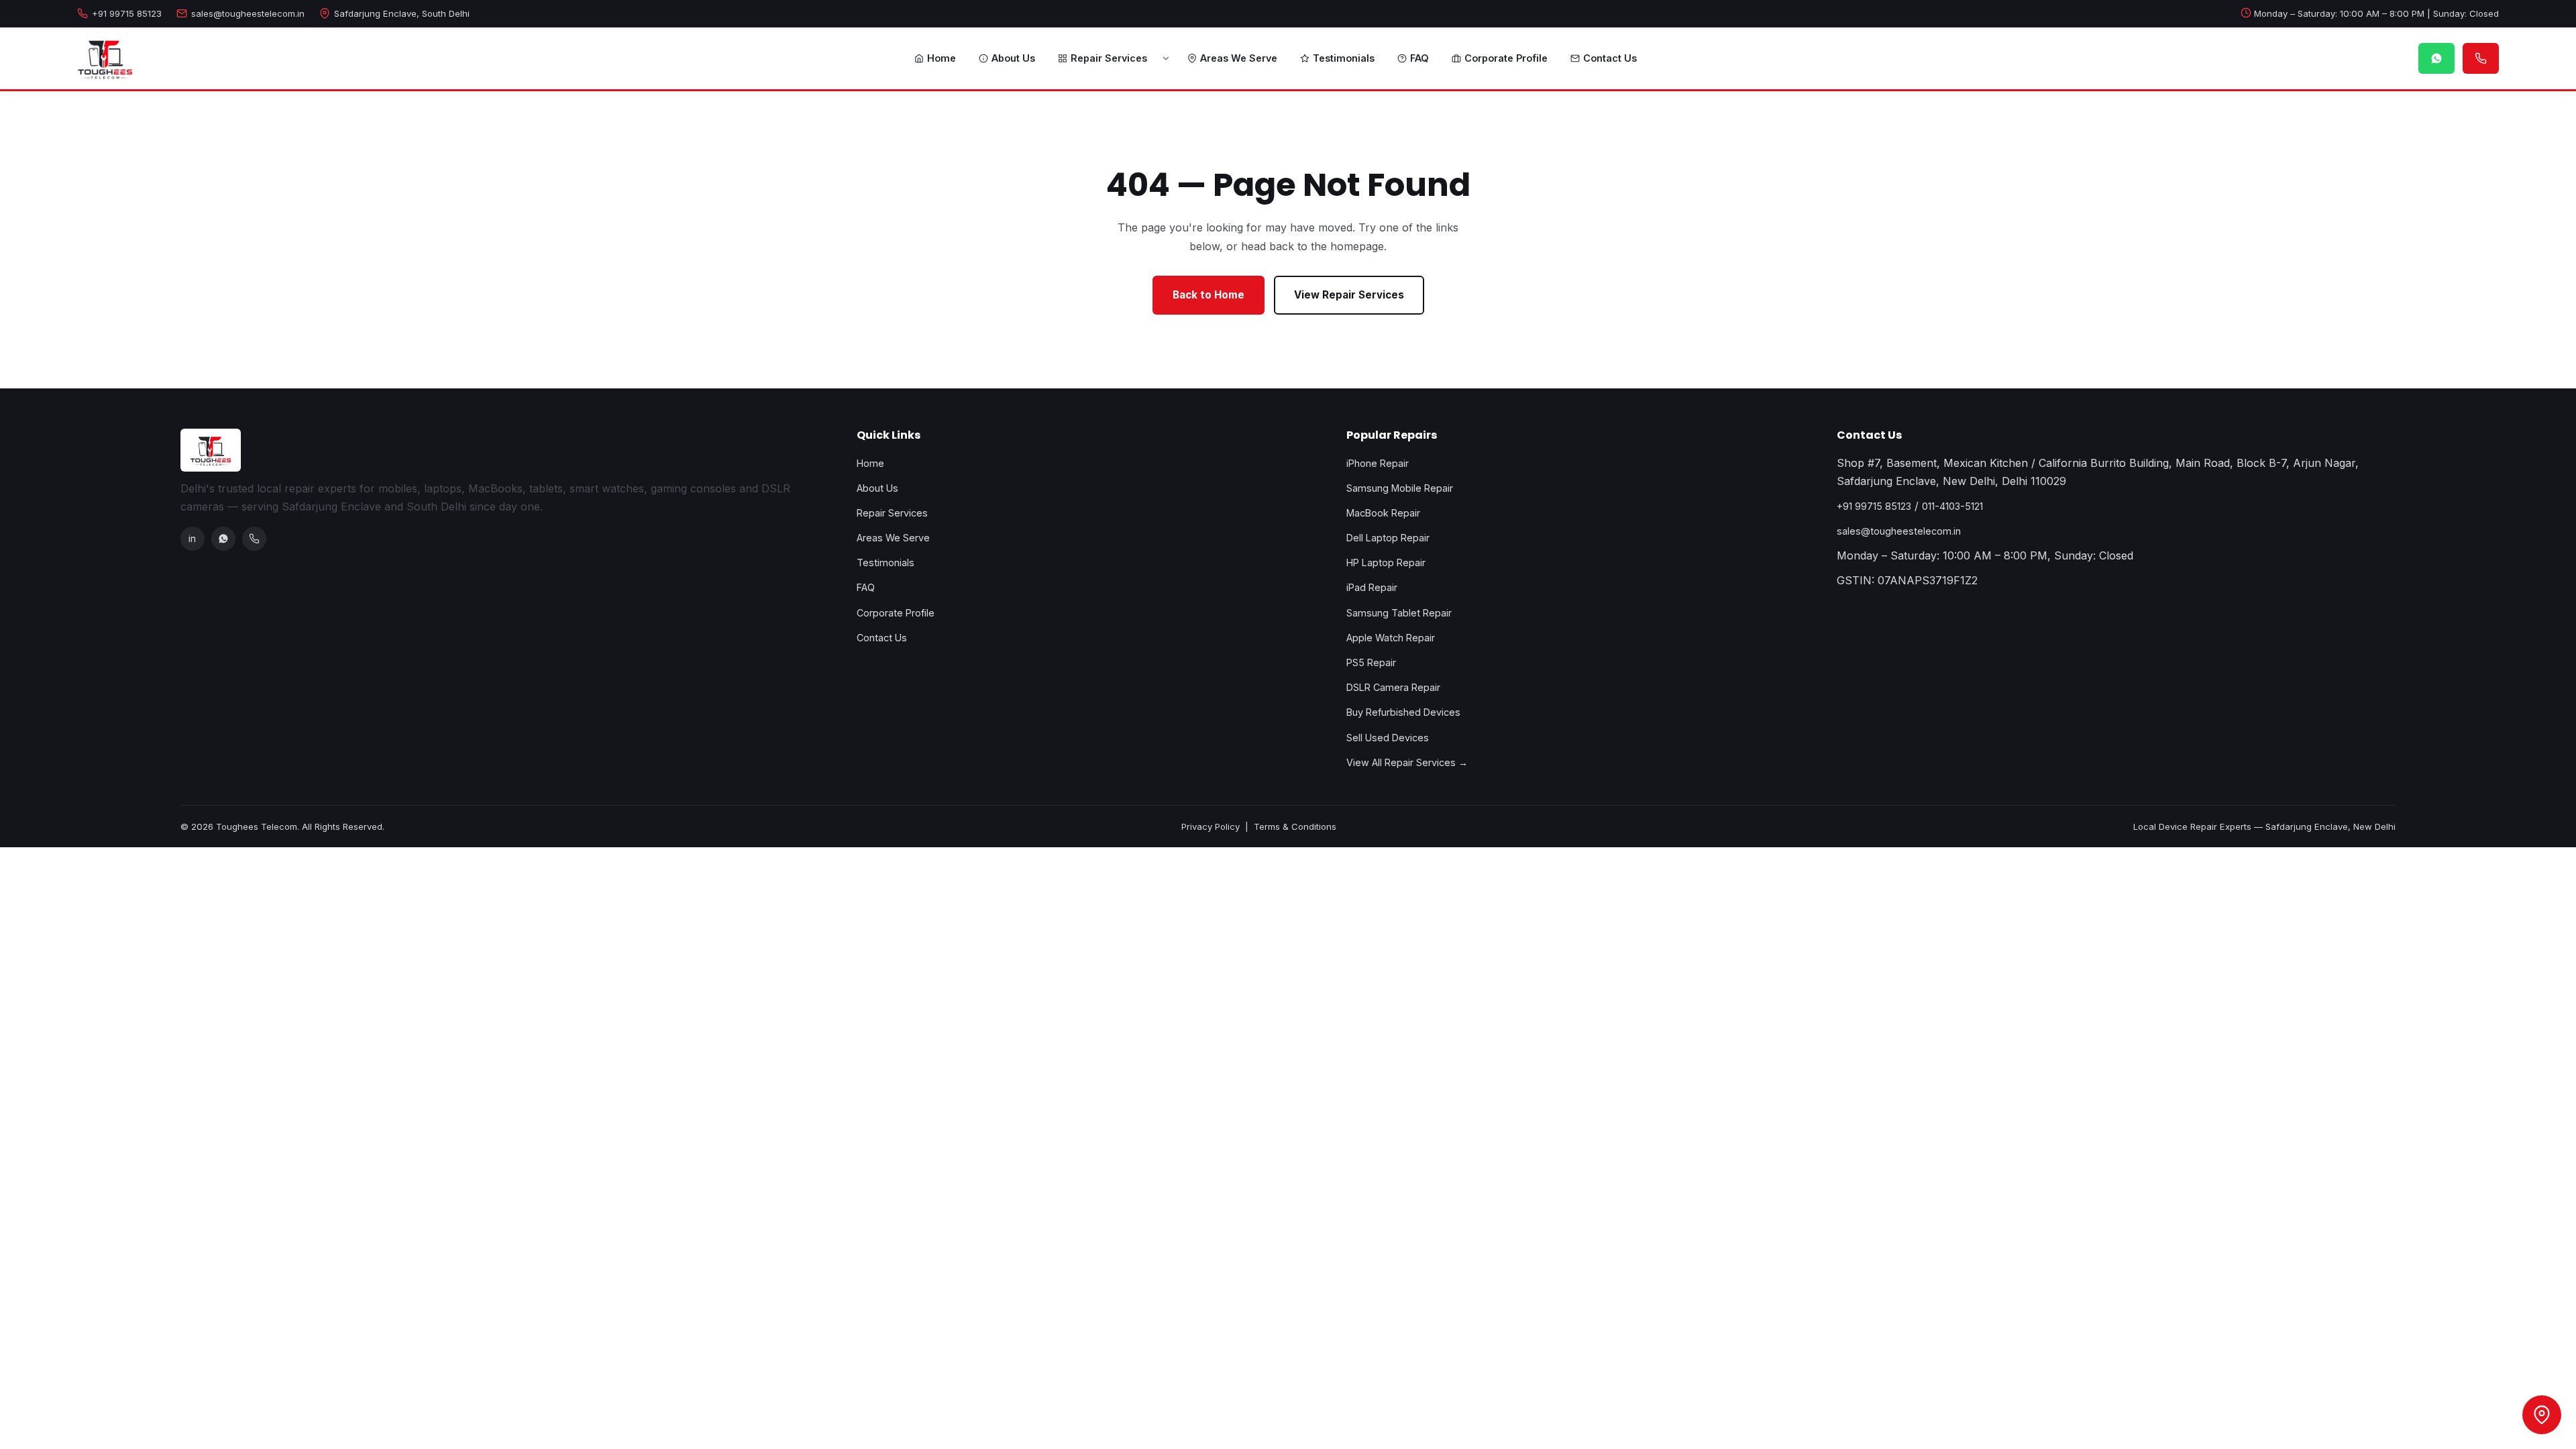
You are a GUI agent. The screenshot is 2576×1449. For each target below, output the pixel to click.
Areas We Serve (1239, 58)
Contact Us (1610, 58)
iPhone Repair (1378, 463)
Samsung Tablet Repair (1399, 613)
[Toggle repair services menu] (1166, 58)
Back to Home (1209, 295)
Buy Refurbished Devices (1403, 712)
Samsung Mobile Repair (1400, 488)
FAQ (1419, 58)
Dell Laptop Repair (1388, 538)
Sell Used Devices (1388, 738)
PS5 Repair (1371, 662)
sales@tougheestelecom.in (248, 13)
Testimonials (1344, 58)
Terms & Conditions (1295, 826)
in (192, 538)
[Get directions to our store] (2542, 1415)
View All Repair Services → (1407, 762)
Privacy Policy (1211, 826)
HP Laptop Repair (1386, 562)
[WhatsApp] (223, 539)
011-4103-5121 (1952, 506)
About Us (1013, 58)
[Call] (254, 539)
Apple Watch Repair (1391, 638)
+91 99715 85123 (127, 13)
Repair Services (1109, 58)
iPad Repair (1372, 587)
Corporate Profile (1506, 58)
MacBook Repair (1383, 513)
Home (942, 58)
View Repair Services (1349, 295)
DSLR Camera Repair (1393, 687)
